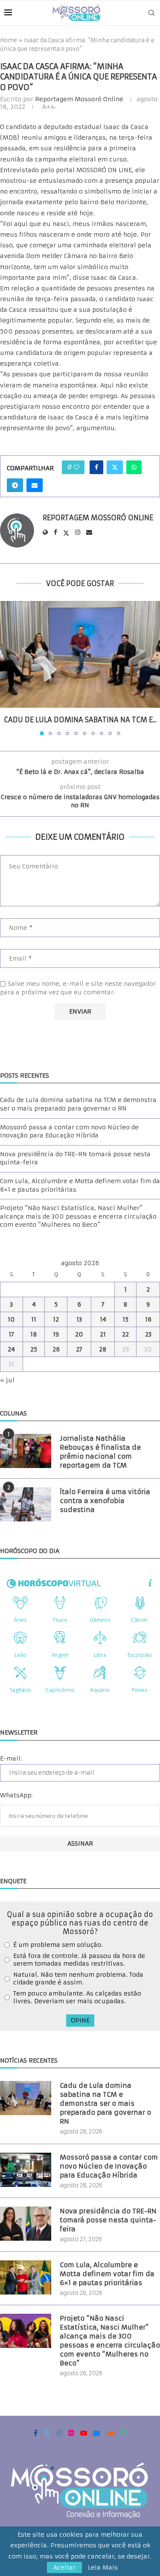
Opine (80, 2020)
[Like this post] (76, 467)
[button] (7, 668)
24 (11, 1349)
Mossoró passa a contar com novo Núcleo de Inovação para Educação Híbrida (69, 1131)
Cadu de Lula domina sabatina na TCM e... (80, 720)
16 (148, 1319)
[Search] (151, 13)
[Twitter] (47, 2433)
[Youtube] (84, 2433)
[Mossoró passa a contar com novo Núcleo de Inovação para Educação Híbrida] (26, 2170)
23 (148, 1334)
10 (11, 1319)
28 (103, 1349)
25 (34, 1349)
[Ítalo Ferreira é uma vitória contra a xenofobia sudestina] (26, 1504)
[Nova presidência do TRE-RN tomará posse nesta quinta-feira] (26, 2224)
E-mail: (11, 1758)
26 (56, 1349)
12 (56, 1319)
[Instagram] (59, 2433)
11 (34, 1319)
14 (103, 1319)
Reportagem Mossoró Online (79, 99)
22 (125, 1334)
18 (34, 1334)
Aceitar (64, 2567)
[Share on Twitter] (115, 467)
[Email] (96, 2433)
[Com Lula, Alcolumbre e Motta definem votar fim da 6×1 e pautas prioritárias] (26, 2277)
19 (56, 1334)
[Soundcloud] (110, 2433)
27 (79, 1349)
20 (79, 1334)
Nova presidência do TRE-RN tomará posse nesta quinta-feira (108, 2220)
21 (103, 1334)
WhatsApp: (16, 1795)
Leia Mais (103, 2567)
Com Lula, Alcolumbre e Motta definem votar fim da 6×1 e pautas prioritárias (107, 2274)
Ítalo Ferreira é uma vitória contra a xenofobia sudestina (105, 1501)
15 (125, 1319)
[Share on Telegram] (15, 485)
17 (11, 1334)
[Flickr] (71, 2433)
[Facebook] (36, 2433)
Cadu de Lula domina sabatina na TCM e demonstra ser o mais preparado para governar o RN (78, 1104)
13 (79, 1319)
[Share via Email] (35, 485)
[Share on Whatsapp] (134, 467)
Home (9, 40)
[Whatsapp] (124, 2433)
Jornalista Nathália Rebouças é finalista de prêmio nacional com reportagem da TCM (100, 1452)
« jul (7, 1380)
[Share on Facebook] (96, 467)
